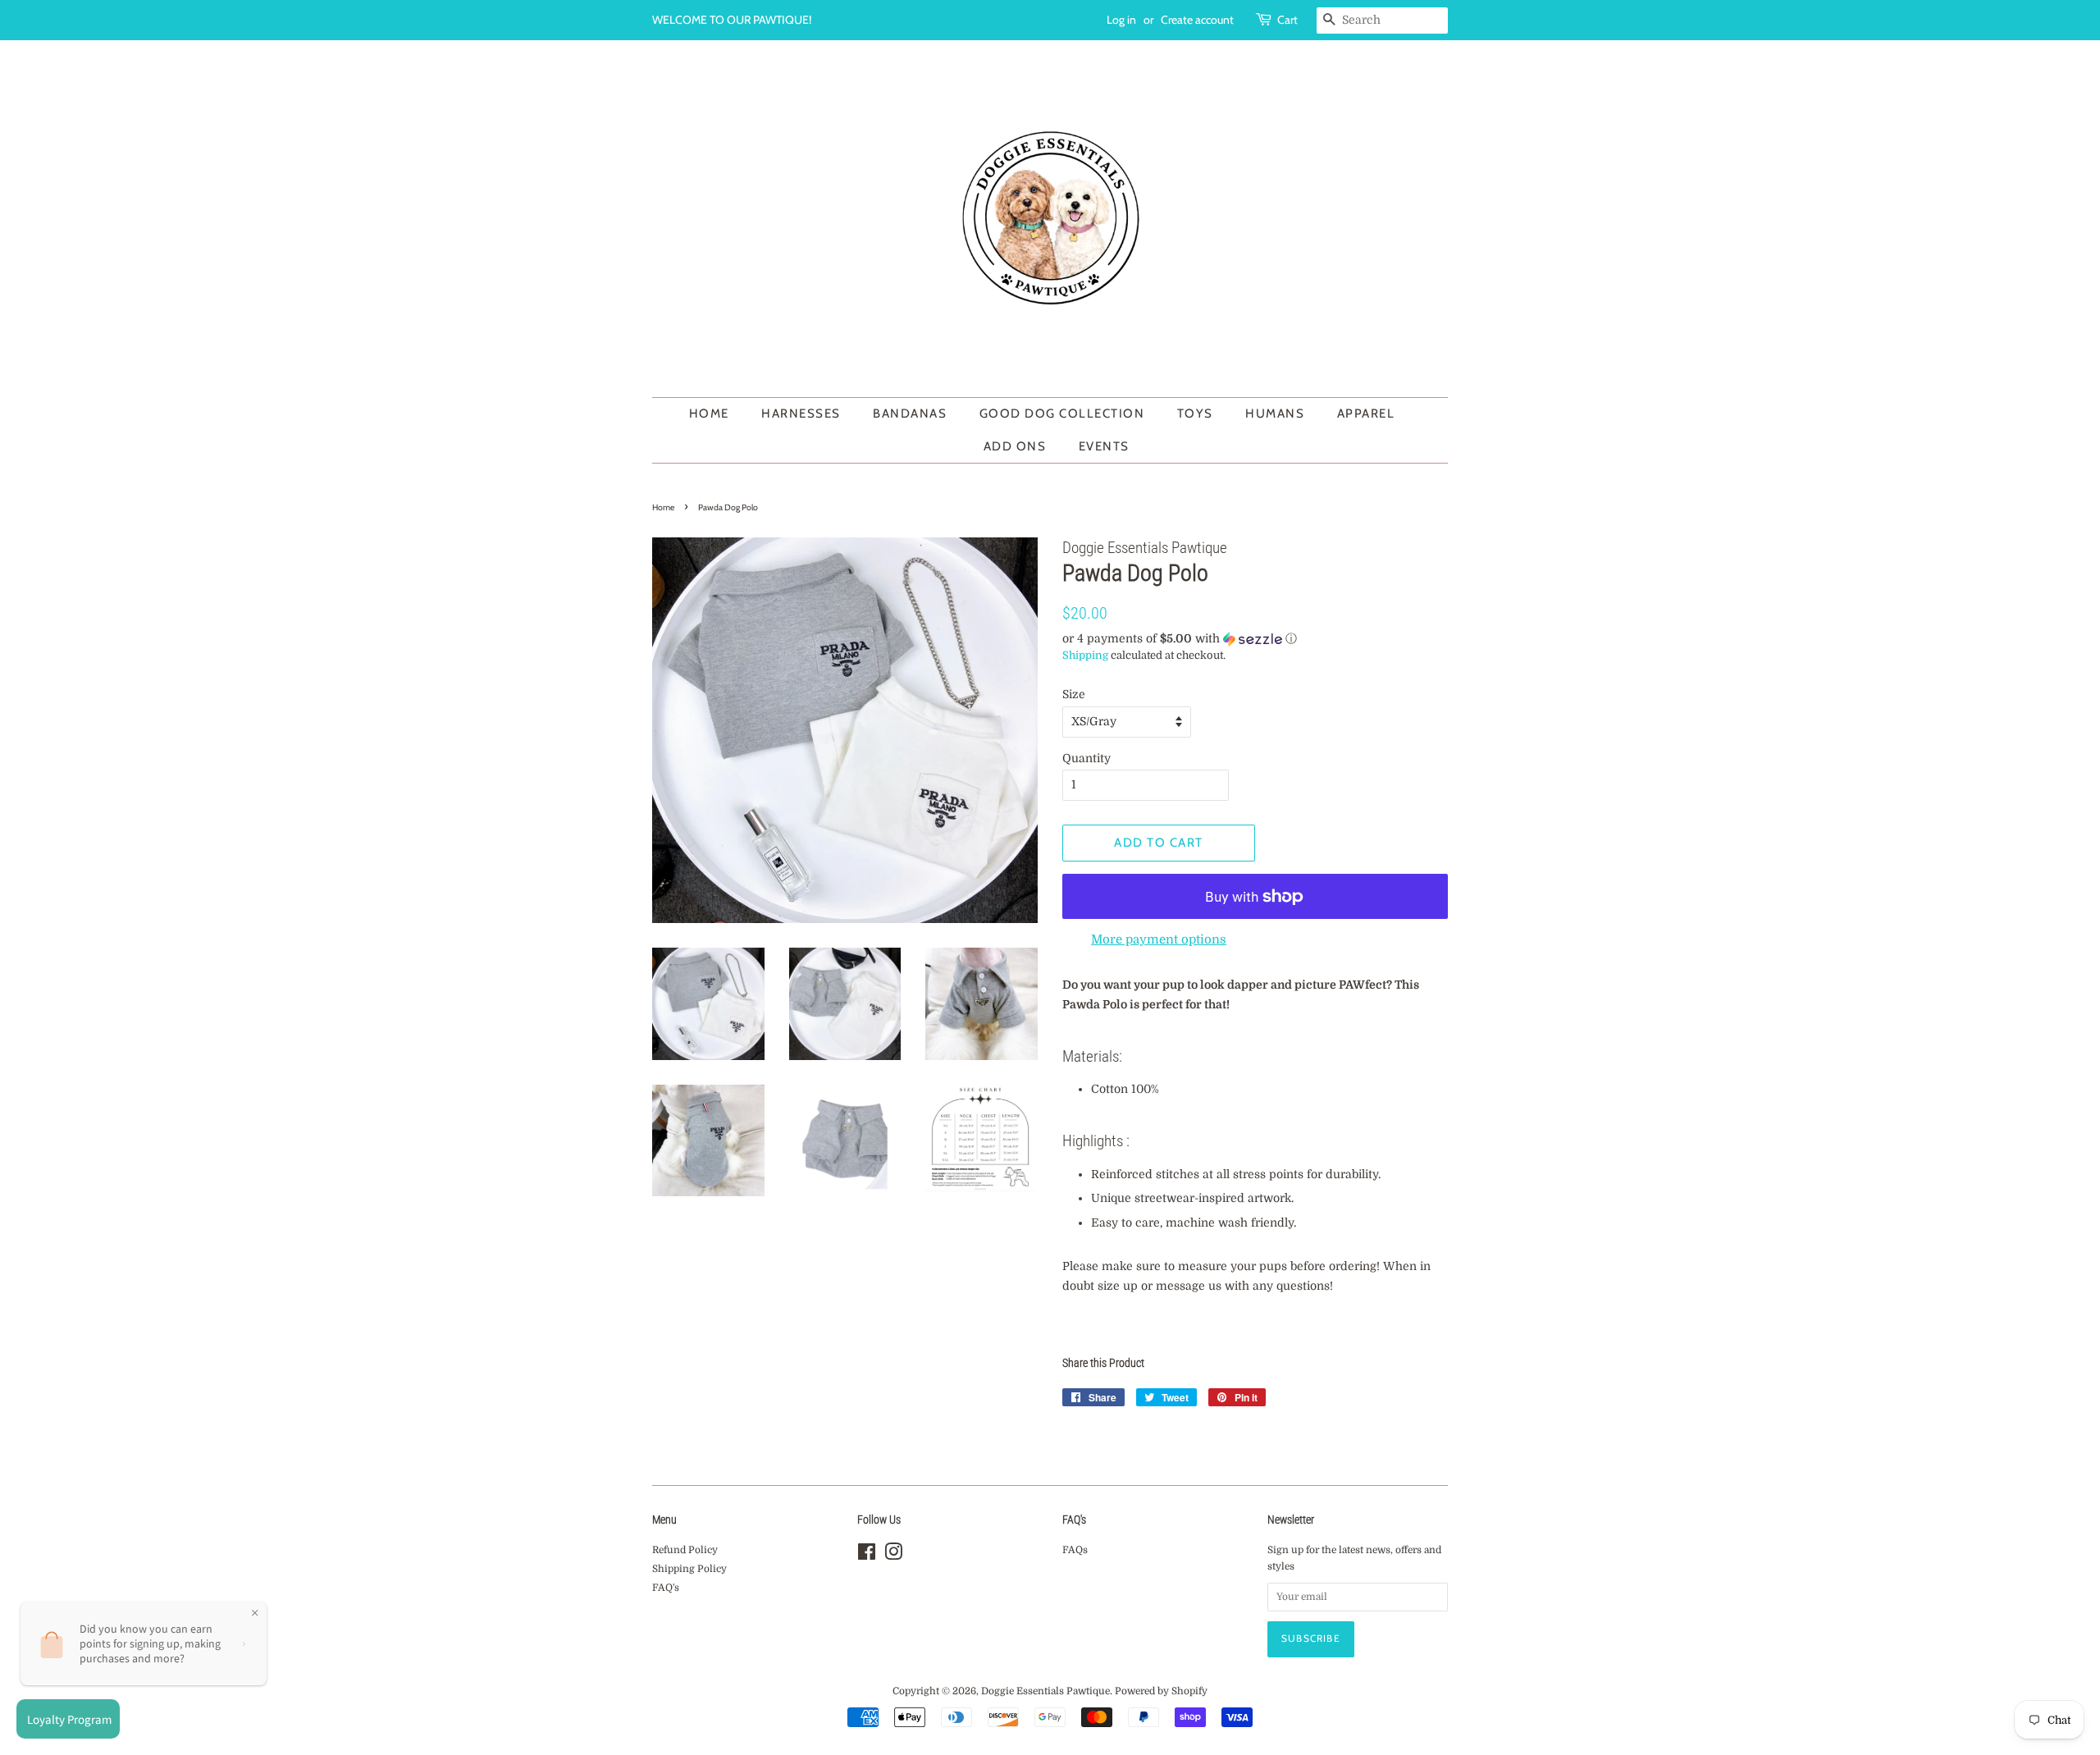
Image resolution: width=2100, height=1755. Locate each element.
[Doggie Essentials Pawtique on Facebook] (867, 1556)
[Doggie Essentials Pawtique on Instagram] (893, 1556)
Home (709, 414)
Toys (1195, 414)
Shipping (1085, 655)
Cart (1287, 20)
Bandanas (910, 414)
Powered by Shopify (1161, 1691)
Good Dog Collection (1062, 414)
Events (1104, 446)
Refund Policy (685, 1550)
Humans (1275, 414)
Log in (1121, 20)
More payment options (1159, 939)
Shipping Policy (689, 1569)
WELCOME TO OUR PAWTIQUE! (732, 20)
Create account (1197, 20)
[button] (1255, 639)
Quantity (1087, 758)
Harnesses (801, 414)
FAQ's (666, 1588)
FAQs (1075, 1550)
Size (1074, 694)
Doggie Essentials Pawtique (1045, 1691)
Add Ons (1015, 446)
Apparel (1366, 414)
